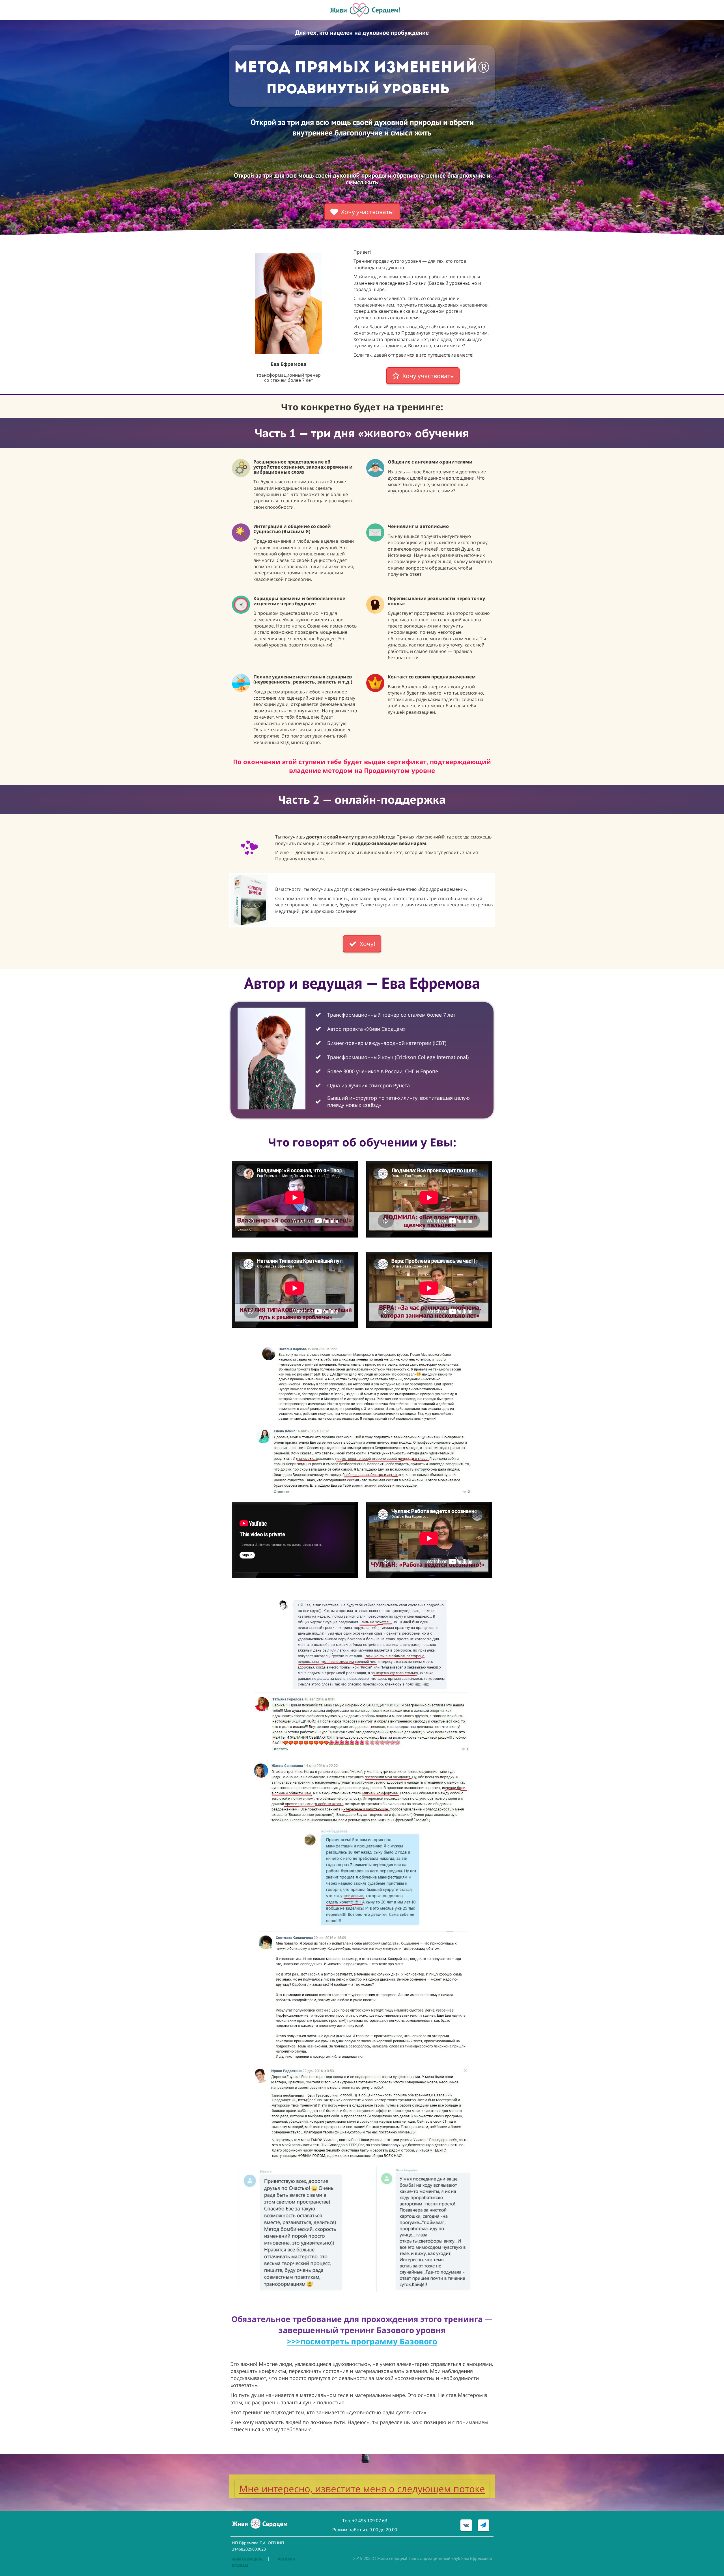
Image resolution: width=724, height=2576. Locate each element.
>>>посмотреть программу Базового (362, 2341)
